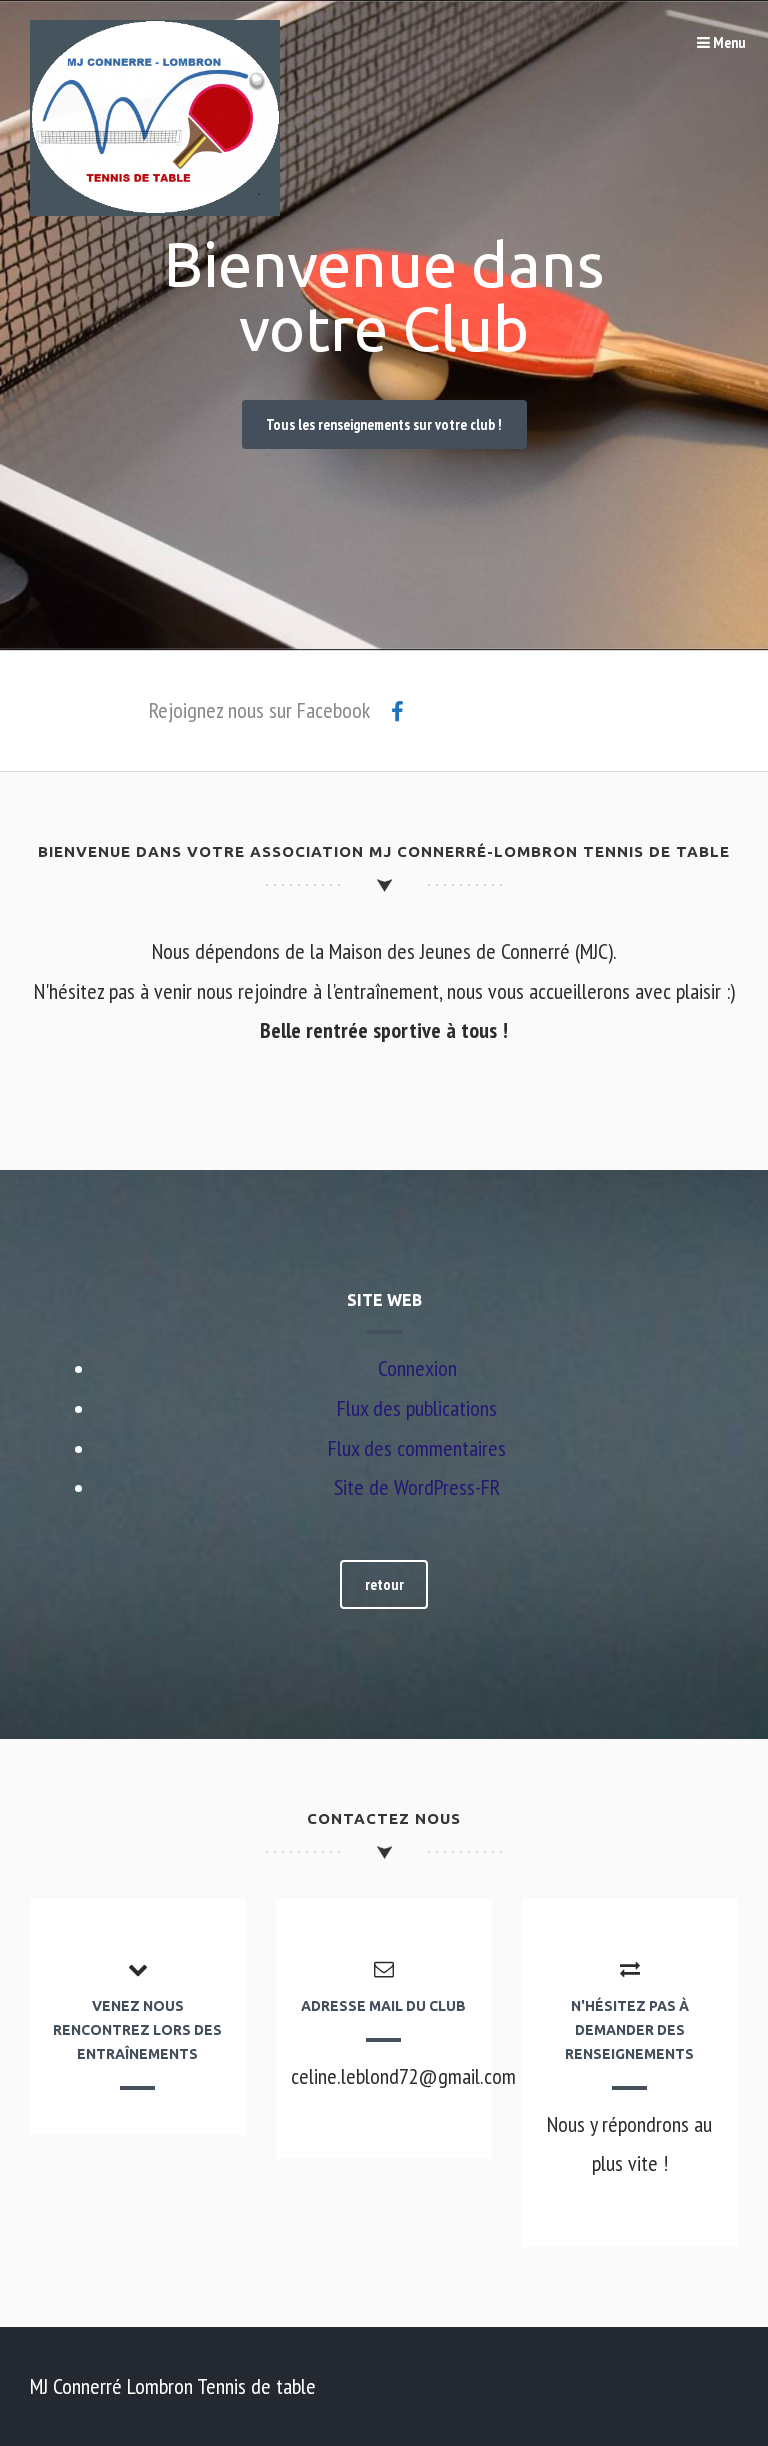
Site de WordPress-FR (417, 1487)
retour (384, 1584)
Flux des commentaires (417, 1448)
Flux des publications (417, 1408)
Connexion (417, 1368)
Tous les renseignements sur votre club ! (384, 424)
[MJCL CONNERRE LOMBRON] (155, 208)
